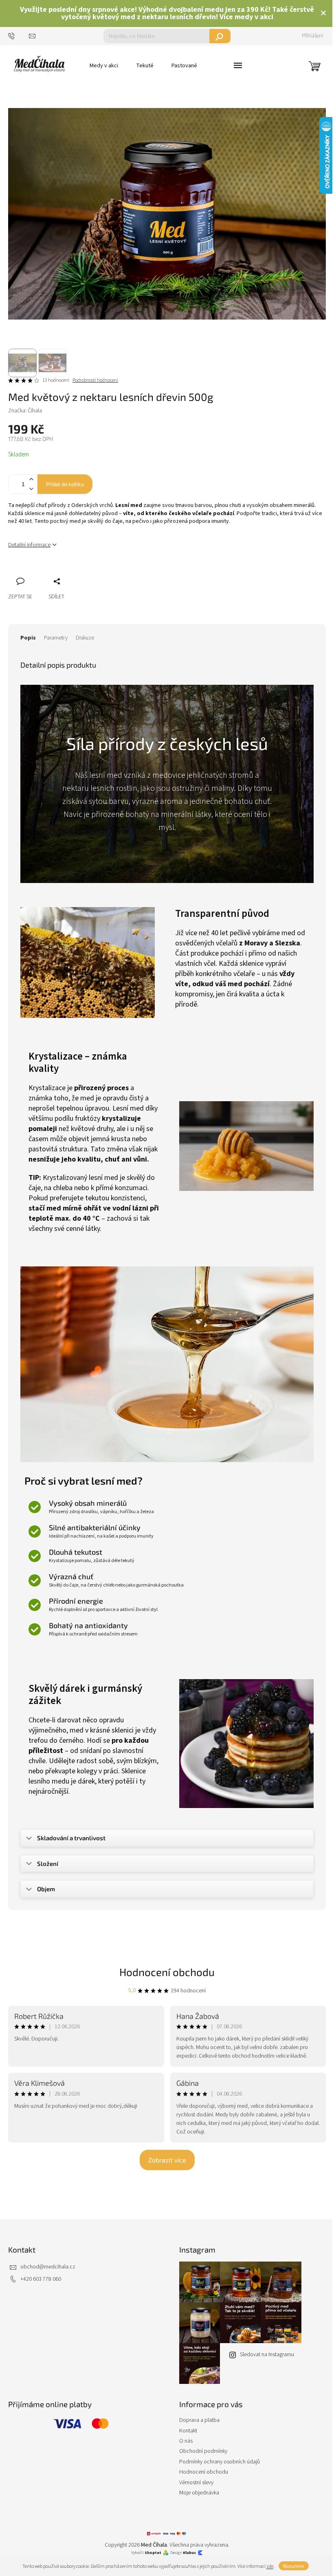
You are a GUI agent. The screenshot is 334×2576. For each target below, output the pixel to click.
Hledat (220, 36)
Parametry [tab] (56, 638)
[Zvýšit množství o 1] (31, 479)
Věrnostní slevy (196, 2483)
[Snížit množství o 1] (31, 489)
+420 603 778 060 (41, 2279)
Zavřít (57, 572)
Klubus (189, 2553)
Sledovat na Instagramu (267, 2355)
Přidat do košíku (65, 484)
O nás (186, 2441)
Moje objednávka (199, 2493)
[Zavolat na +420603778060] (19, 36)
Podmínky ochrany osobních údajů (220, 2462)
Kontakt (188, 2431)
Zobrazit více (167, 2160)
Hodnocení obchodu (167, 1972)
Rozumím (294, 2566)
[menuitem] (104, 66)
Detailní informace (29, 545)
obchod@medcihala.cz (48, 2267)
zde (270, 2566)
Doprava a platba (199, 2420)
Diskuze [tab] (85, 638)
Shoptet (153, 2553)
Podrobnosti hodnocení (95, 381)
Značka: (25, 411)
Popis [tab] (28, 638)
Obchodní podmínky (203, 2451)
